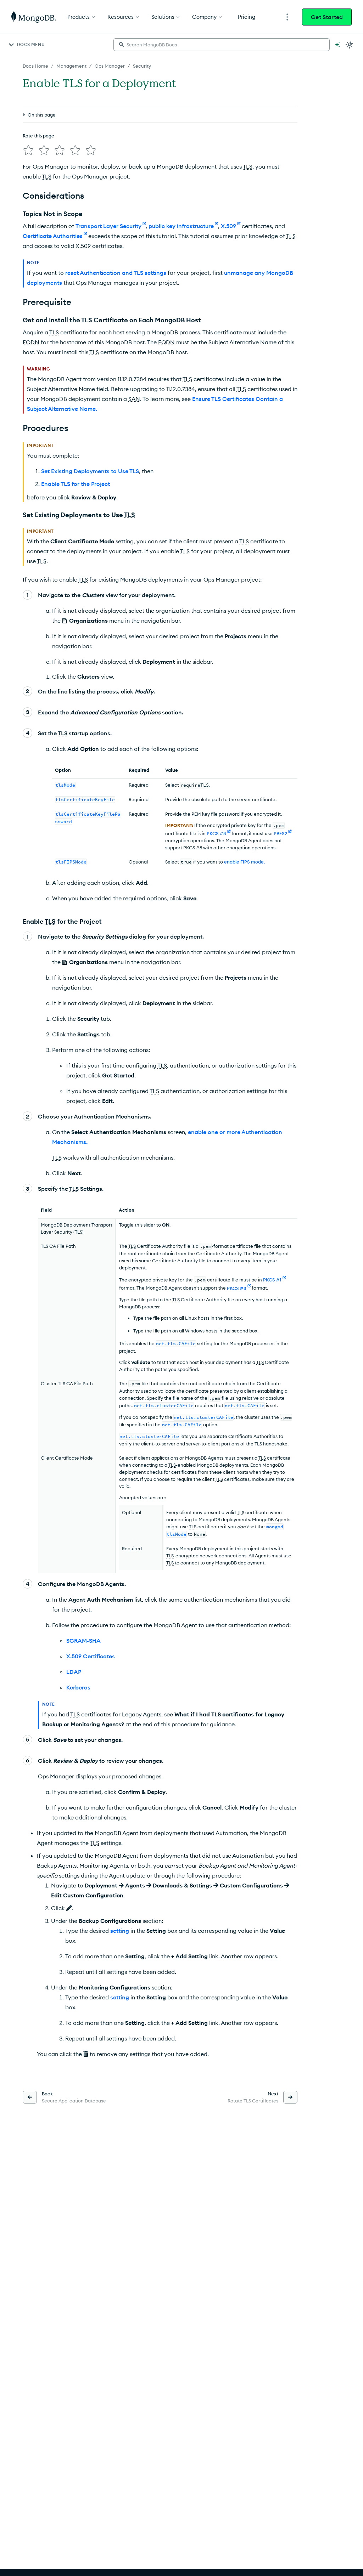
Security (142, 66)
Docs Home (35, 66)
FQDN (31, 342)
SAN (134, 399)
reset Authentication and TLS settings (116, 273)
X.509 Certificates (91, 1656)
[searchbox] (222, 45)
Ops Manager (110, 66)
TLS (248, 166)
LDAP (74, 1672)
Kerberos (78, 1687)
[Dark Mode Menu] (350, 45)
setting (120, 1931)
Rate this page (38, 136)
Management (71, 66)
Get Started (327, 17)
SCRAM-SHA (83, 1641)
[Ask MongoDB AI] (337, 45)
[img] (28, 150)
